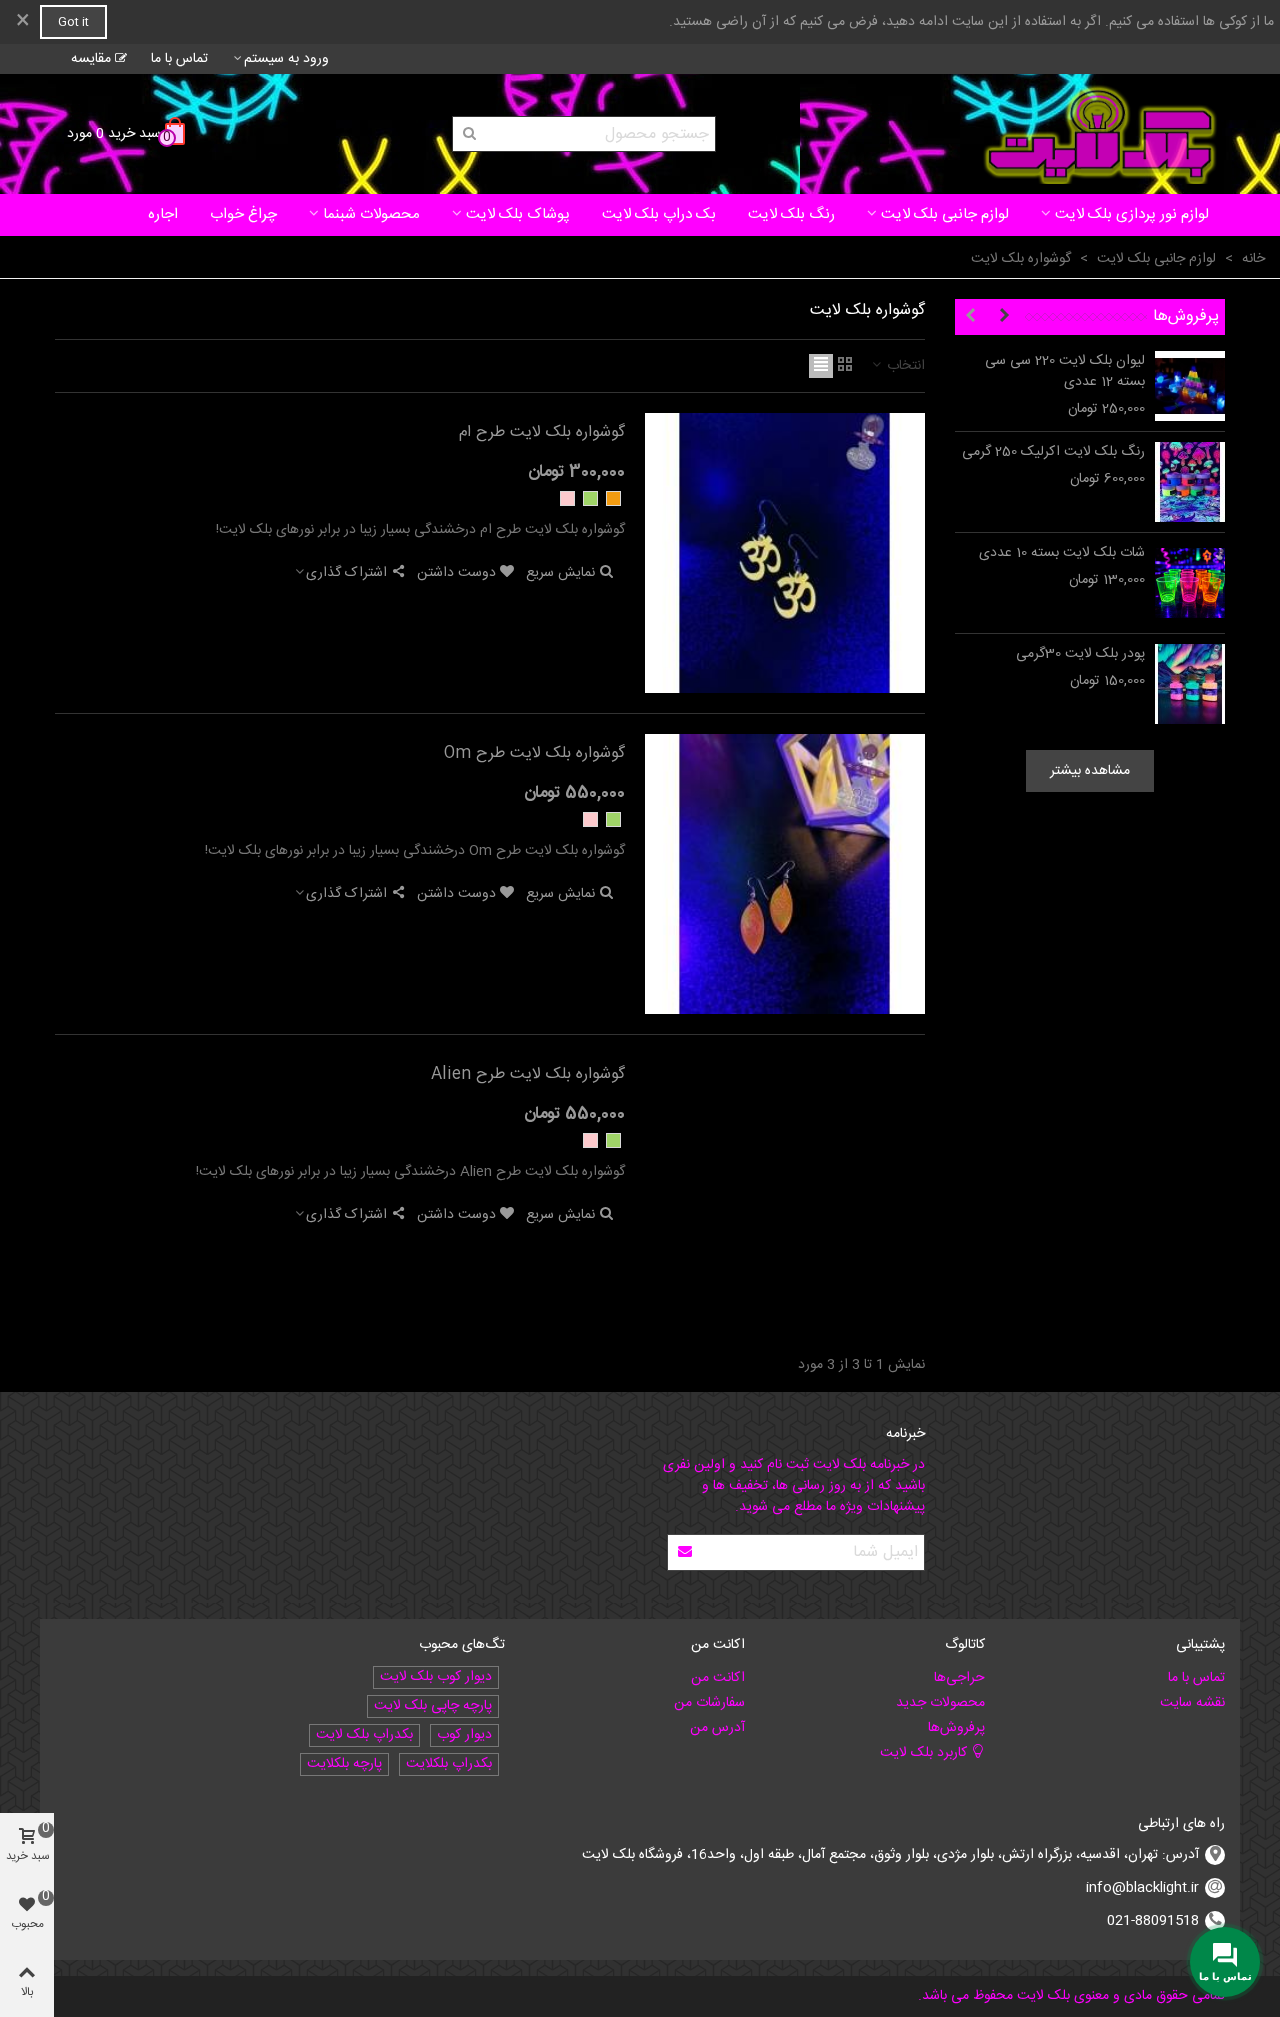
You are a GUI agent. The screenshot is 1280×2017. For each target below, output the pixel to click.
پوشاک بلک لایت (518, 214)
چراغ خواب (243, 214)
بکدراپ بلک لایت (364, 1735)
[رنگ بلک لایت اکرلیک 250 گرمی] (1190, 482)
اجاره (163, 214)
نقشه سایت (1192, 1703)
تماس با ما (1196, 1678)
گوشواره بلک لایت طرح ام (542, 433)
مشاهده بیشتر (1090, 771)
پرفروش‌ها (1186, 316)
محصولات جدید (940, 1703)
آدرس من (717, 1728)
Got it (73, 22)
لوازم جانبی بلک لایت (945, 214)
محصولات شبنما (371, 214)
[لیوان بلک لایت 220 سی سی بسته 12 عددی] (1190, 386)
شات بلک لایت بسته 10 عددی (1062, 553)
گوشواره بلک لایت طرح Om (534, 754)
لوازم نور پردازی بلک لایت (1132, 214)
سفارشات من (709, 1703)
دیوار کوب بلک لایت (436, 1677)
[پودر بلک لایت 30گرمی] (1190, 684)
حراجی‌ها (959, 1678)
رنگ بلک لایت (791, 214)
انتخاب (904, 366)
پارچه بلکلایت (344, 1764)
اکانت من (718, 1678)
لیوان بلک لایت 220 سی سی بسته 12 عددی (1065, 372)
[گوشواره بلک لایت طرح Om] (785, 874)
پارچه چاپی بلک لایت (433, 1706)
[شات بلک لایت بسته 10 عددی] (1190, 583)
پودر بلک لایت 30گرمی (1080, 654)
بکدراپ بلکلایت (449, 1764)
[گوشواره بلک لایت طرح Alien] (785, 1195)
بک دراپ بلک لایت (659, 214)
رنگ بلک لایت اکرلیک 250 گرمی (1053, 452)
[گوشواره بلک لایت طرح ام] (785, 553)
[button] (1004, 317)
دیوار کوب (464, 1735)
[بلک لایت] (1100, 134)
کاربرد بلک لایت (923, 1753)
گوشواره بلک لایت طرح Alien (528, 1075)
